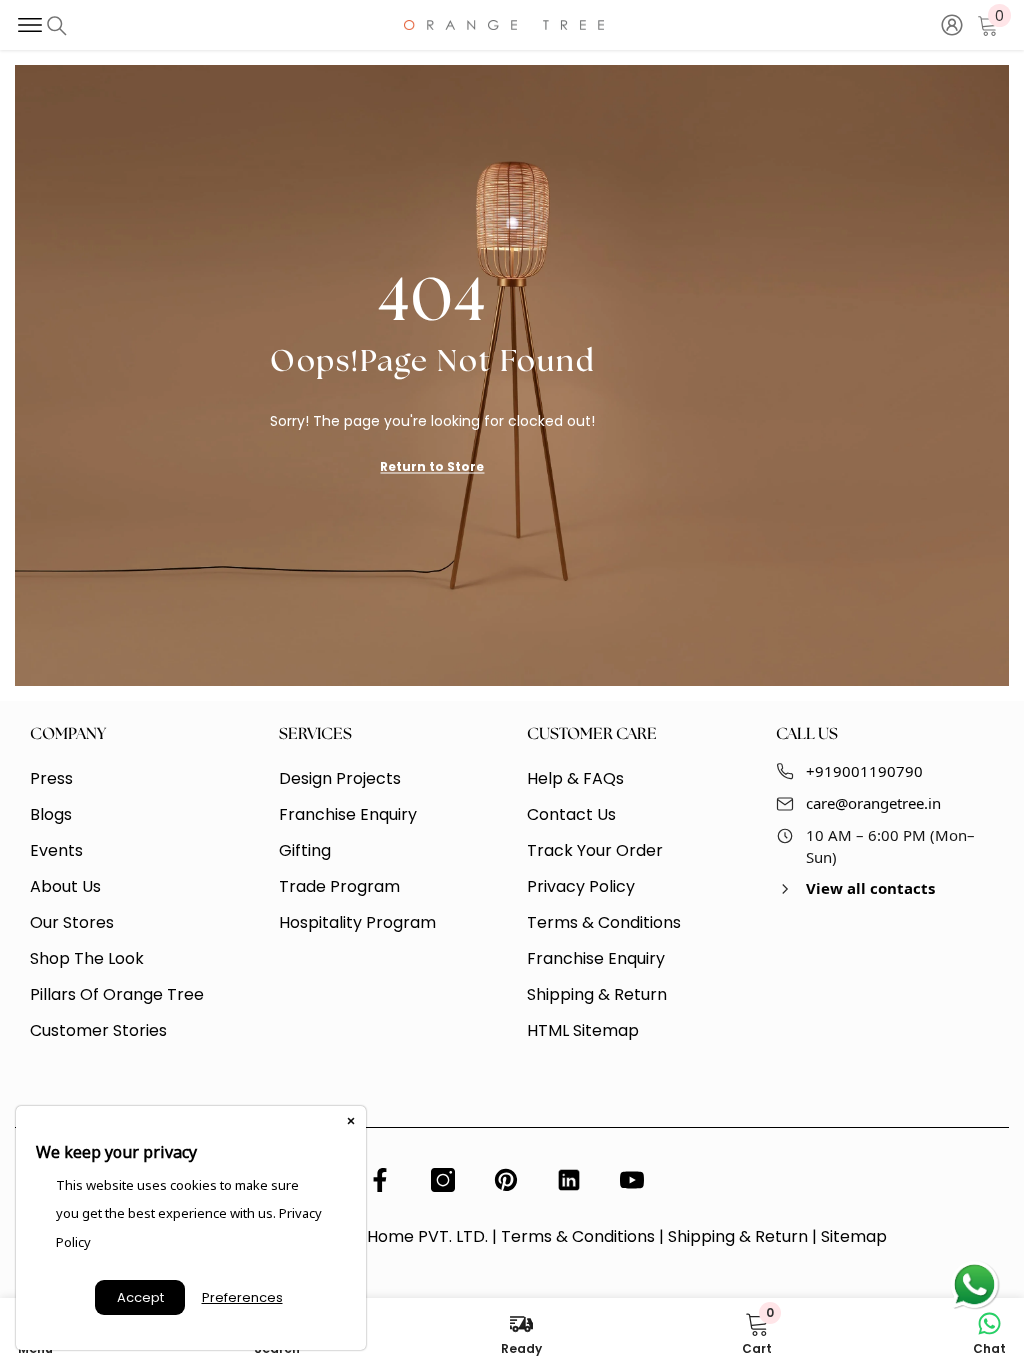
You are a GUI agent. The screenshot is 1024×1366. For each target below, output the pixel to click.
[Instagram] (443, 1180)
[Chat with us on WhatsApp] (974, 1286)
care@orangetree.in (873, 803)
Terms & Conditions (578, 1236)
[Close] (351, 1121)
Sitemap (854, 1236)
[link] (757, 1332)
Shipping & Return (738, 1236)
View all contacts (870, 888)
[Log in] (952, 25)
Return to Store (432, 465)
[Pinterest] (506, 1180)
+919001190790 (864, 771)
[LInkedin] (569, 1180)
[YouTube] (632, 1180)
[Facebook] (380, 1180)
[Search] (57, 26)
